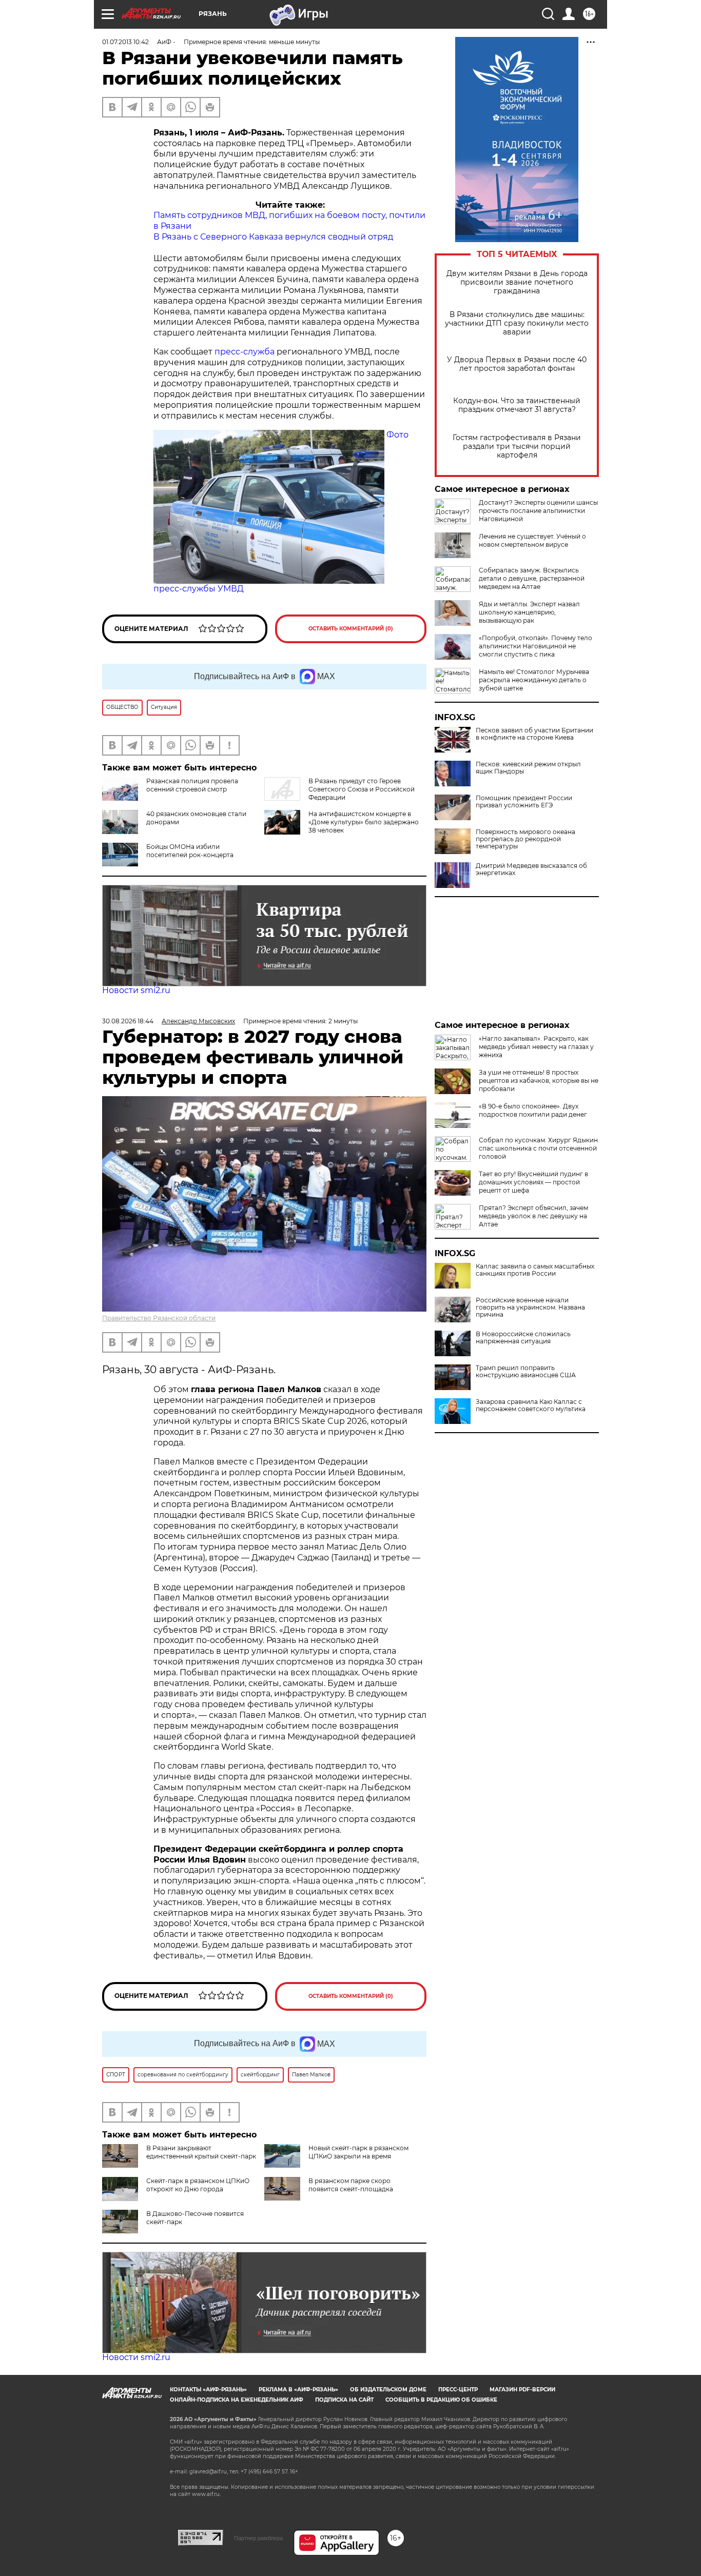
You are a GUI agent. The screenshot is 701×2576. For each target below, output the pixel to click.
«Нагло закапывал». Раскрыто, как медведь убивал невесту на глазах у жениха (536, 1047)
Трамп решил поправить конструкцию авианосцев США (526, 1372)
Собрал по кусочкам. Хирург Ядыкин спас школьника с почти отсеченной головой (538, 1148)
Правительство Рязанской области (159, 1318)
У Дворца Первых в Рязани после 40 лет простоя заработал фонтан (517, 364)
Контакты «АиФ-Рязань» (208, 2390)
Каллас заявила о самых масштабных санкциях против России (535, 1270)
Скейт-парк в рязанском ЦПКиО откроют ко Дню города (198, 2185)
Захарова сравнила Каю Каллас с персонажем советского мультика (531, 1405)
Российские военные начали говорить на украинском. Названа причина (530, 1307)
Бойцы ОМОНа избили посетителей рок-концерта (190, 851)
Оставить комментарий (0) (351, 629)
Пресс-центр (458, 2390)
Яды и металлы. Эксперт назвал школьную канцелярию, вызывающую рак (529, 612)
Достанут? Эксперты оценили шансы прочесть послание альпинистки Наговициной (538, 511)
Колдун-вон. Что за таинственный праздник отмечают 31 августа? (517, 405)
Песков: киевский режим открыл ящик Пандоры (528, 768)
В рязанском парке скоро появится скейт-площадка (351, 2185)
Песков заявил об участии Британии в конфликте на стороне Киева (534, 734)
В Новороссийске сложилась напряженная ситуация (523, 1338)
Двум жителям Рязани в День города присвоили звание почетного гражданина (517, 282)
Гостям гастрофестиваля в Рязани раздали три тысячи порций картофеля (517, 447)
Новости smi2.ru (136, 990)
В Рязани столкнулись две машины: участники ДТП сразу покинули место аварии (517, 323)
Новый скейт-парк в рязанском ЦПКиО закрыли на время (358, 2152)
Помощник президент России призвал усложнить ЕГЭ (524, 802)
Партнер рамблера (258, 2538)
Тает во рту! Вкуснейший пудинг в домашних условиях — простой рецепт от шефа (533, 1182)
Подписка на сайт (344, 2400)
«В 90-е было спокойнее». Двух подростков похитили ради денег (533, 1110)
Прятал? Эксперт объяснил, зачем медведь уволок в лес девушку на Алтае (533, 1216)
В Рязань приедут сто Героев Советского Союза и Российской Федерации (362, 789)
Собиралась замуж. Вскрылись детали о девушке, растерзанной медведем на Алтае (532, 578)
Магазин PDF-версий (522, 2390)
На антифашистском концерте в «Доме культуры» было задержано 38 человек (364, 822)
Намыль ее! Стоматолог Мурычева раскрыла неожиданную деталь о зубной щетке (534, 680)
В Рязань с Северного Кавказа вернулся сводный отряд (273, 237)
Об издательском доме (388, 2390)
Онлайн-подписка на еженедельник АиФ (237, 2400)
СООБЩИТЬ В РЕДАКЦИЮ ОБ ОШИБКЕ (441, 2400)
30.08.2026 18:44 (128, 1021)
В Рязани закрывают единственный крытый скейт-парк (201, 2152)
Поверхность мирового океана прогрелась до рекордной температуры (525, 839)
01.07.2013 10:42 (125, 42)
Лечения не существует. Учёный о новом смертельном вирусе (532, 540)
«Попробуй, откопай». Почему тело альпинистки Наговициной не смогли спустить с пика (536, 646)
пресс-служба (246, 352)
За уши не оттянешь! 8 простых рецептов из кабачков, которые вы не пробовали (539, 1081)
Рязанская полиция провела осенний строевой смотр (192, 785)
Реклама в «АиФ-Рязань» (298, 2390)
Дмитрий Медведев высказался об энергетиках (531, 869)
